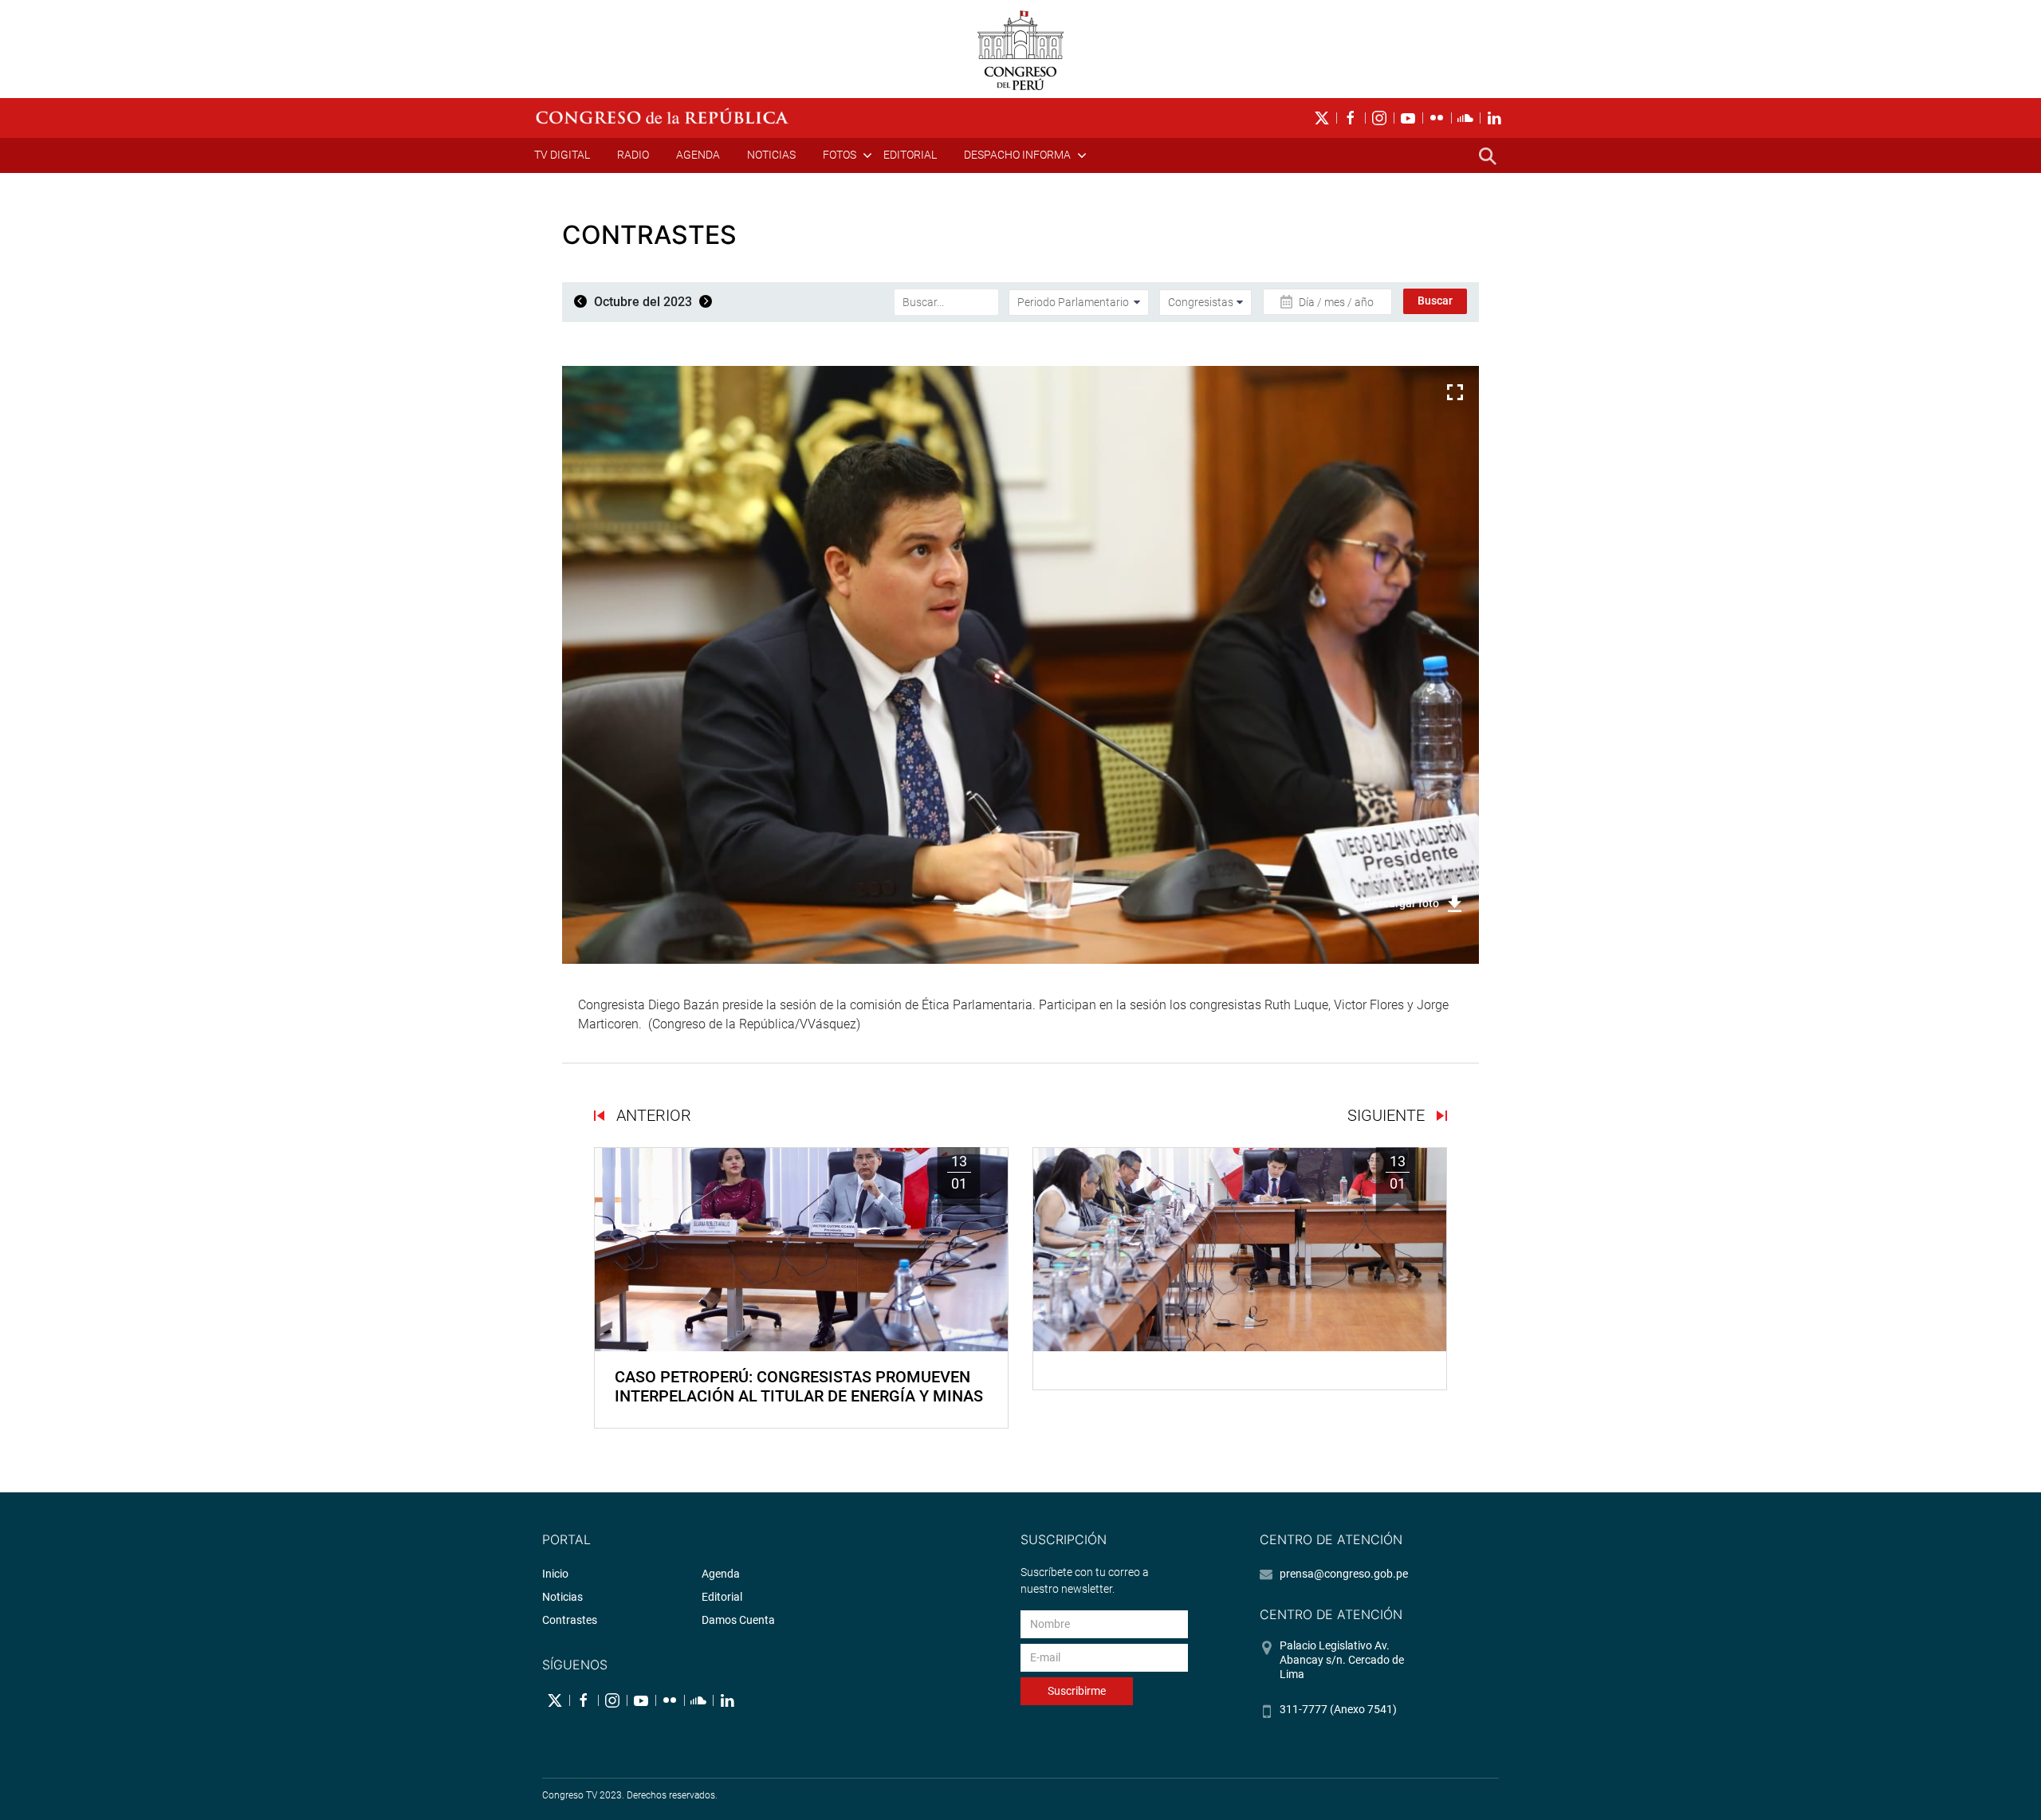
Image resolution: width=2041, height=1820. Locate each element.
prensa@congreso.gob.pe (1344, 1574)
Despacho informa (1017, 155)
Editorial (910, 155)
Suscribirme (1077, 1691)
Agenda (698, 155)
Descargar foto (1402, 903)
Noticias (771, 155)
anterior (652, 1115)
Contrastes (570, 1620)
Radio (633, 155)
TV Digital (562, 155)
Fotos (840, 155)
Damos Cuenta (738, 1620)
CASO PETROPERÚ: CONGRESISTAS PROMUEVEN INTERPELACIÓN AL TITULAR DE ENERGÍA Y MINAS (799, 1386)
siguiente (1388, 1115)
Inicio (555, 1574)
